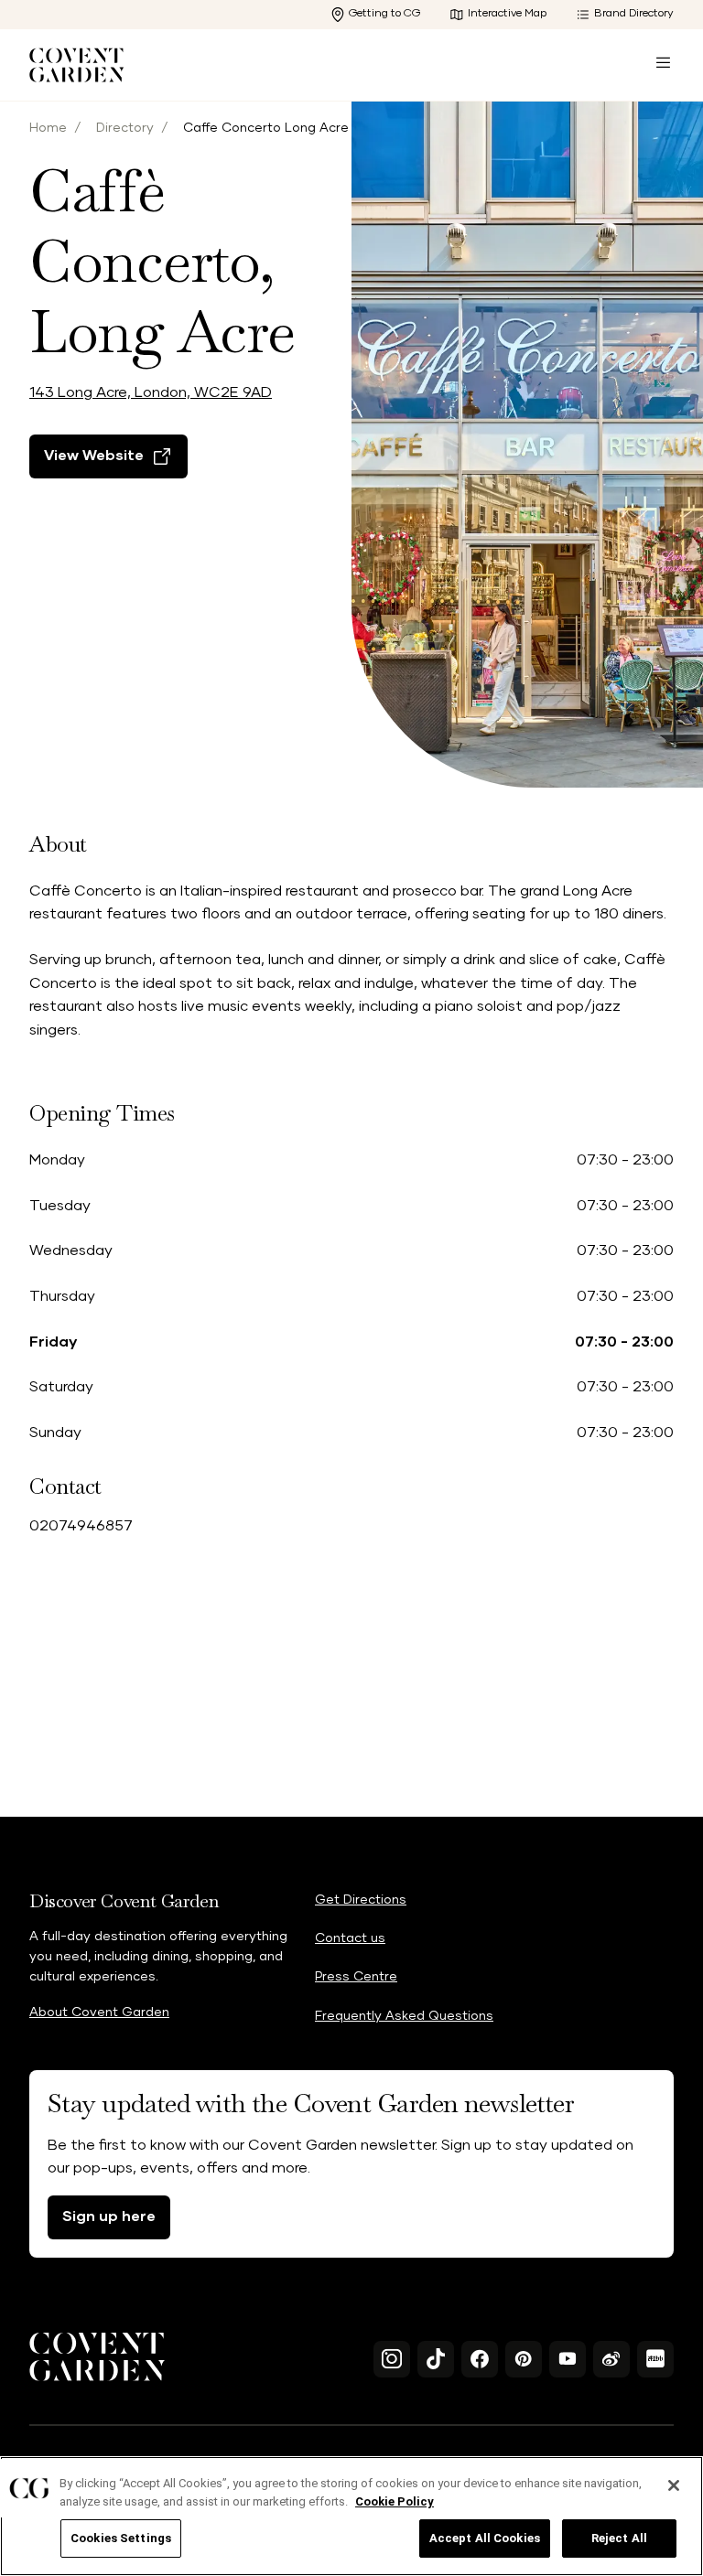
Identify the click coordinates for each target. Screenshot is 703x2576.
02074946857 (81, 1526)
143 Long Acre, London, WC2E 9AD (151, 392)
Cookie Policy (395, 2501)
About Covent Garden (99, 2012)
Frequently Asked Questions (404, 2016)
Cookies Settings (121, 2538)
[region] (351, 2516)
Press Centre (356, 1977)
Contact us (350, 1938)
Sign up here (109, 2216)
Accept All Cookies (485, 2538)
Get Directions (361, 1900)
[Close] (674, 2485)
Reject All (619, 2538)
